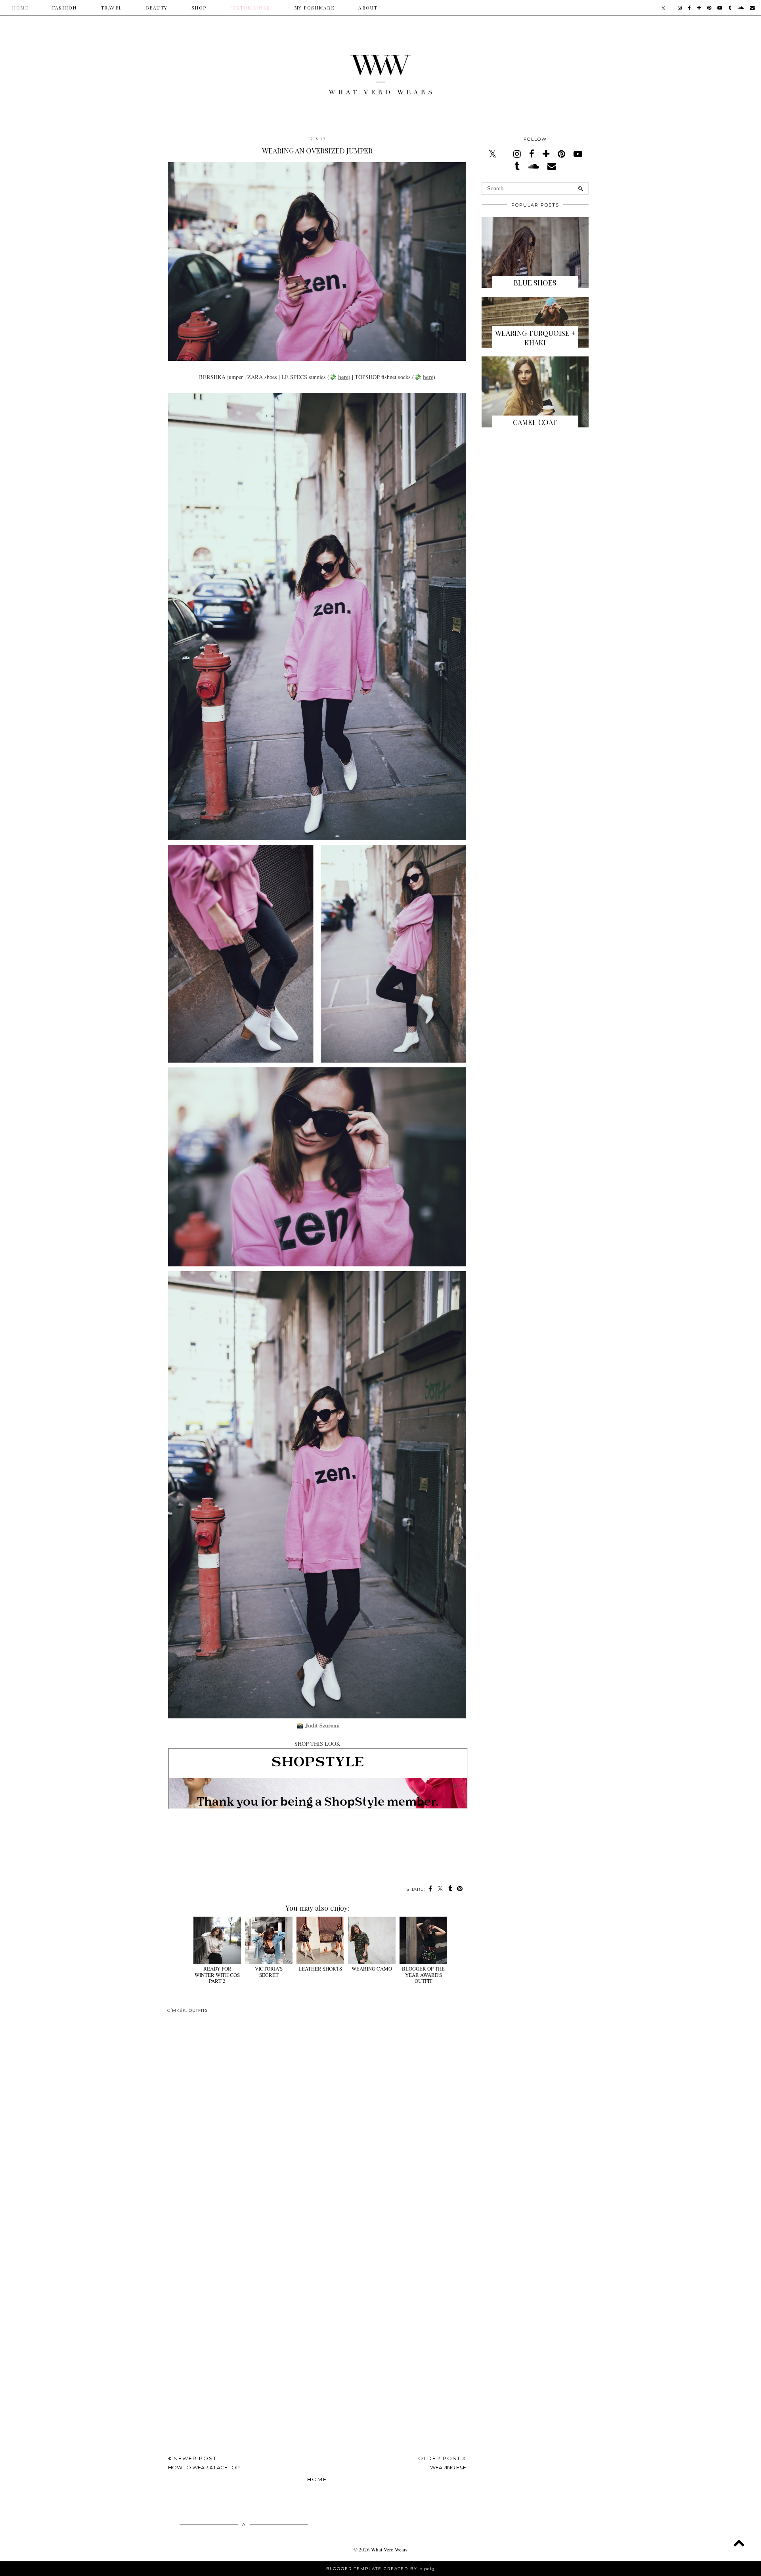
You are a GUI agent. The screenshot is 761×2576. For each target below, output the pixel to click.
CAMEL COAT (535, 422)
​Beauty (157, 8)
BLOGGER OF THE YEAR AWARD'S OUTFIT (423, 1975)
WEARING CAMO (372, 1969)
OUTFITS (198, 2010)
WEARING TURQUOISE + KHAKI (535, 338)
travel (111, 8)
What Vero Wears (389, 2549)
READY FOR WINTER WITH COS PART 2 (217, 1975)
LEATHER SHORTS (320, 1969)
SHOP (199, 8)
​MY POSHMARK (315, 8)
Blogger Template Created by (380, 2569)
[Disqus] (317, 2134)
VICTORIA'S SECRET (269, 1972)
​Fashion (64, 8)
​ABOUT (368, 8)
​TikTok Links (250, 8)
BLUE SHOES (535, 283)
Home (20, 8)
